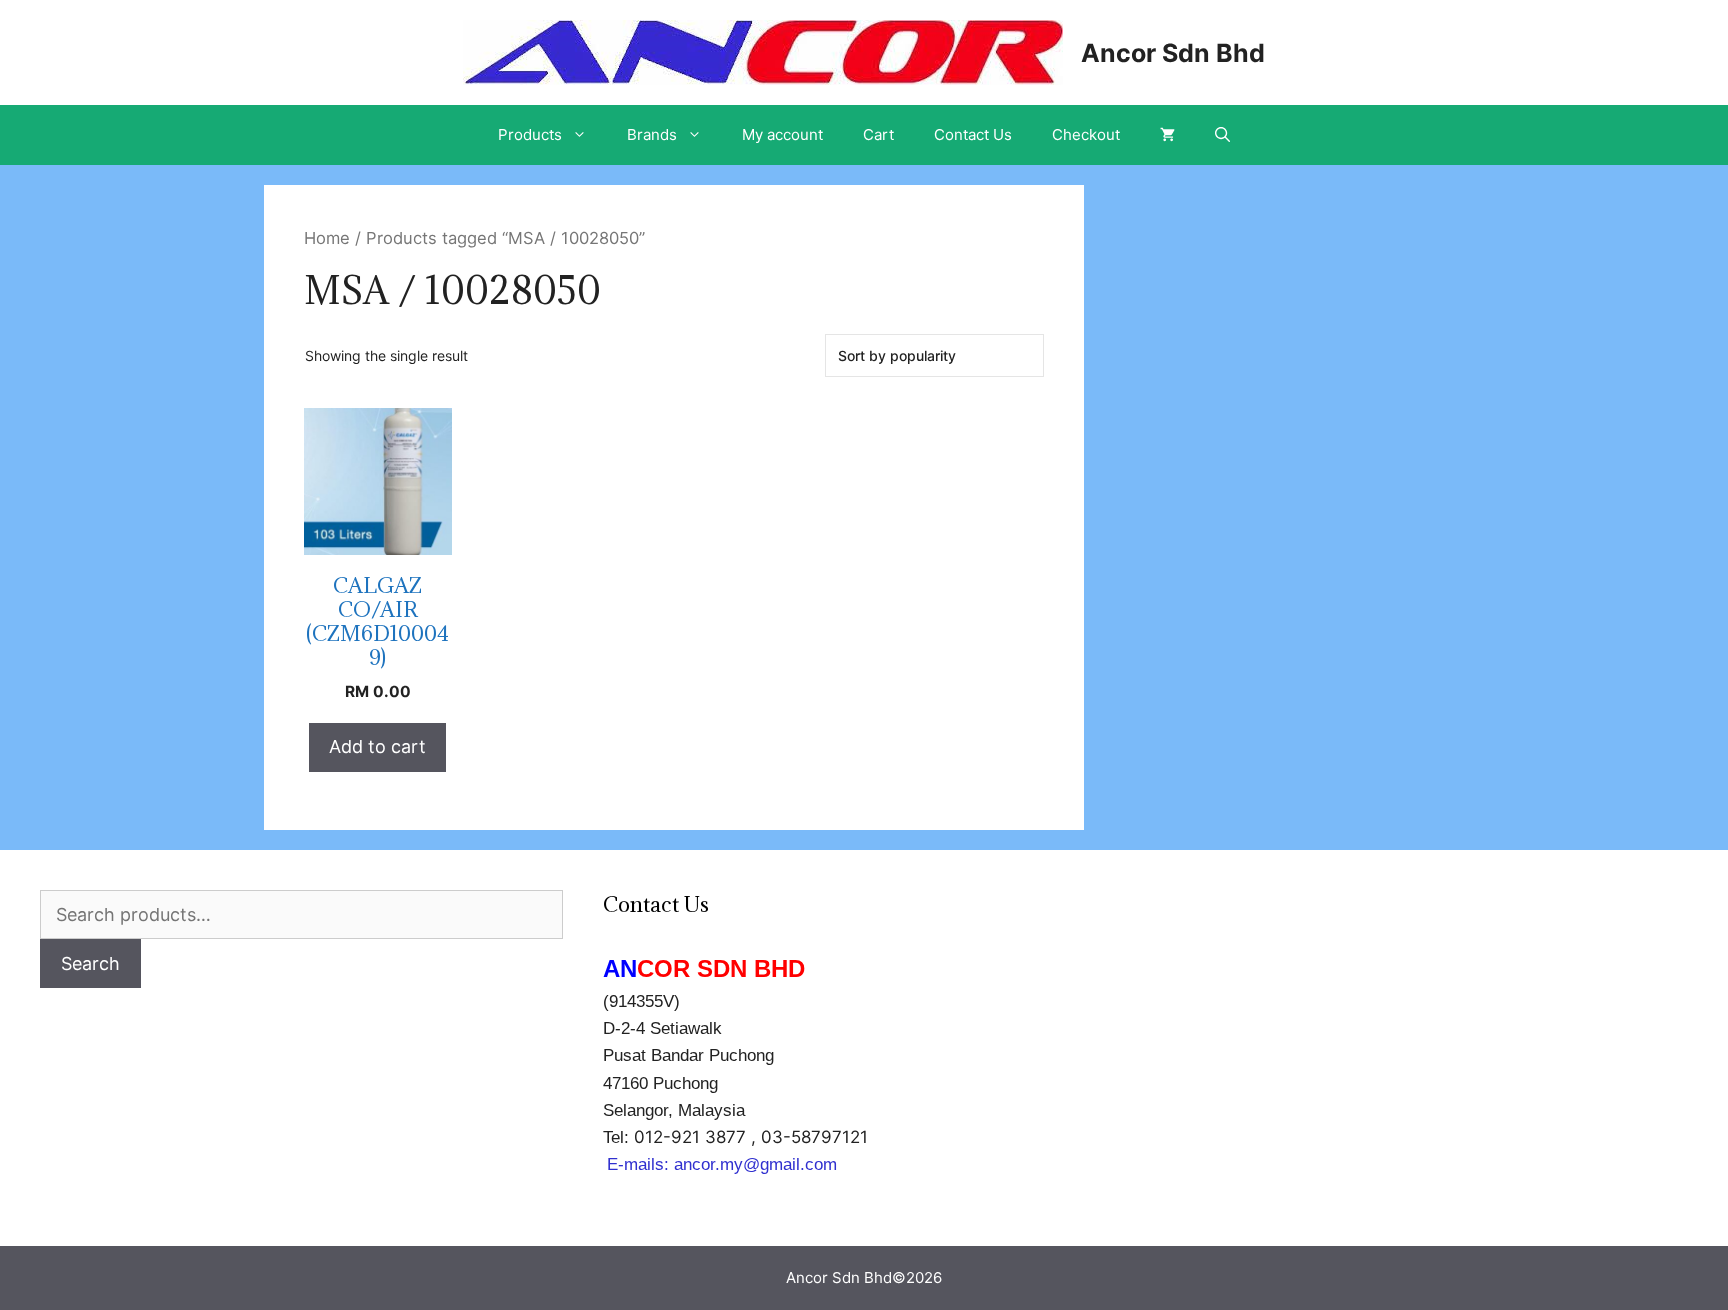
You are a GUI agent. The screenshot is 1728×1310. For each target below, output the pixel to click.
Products (530, 134)
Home (327, 238)
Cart (878, 134)
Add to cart (377, 746)
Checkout (1086, 134)
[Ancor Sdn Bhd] (763, 50)
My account (782, 134)
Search (90, 963)
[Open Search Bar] (1222, 135)
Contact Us (973, 134)
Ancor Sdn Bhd (1173, 53)
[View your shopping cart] (1167, 135)
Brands (652, 134)
